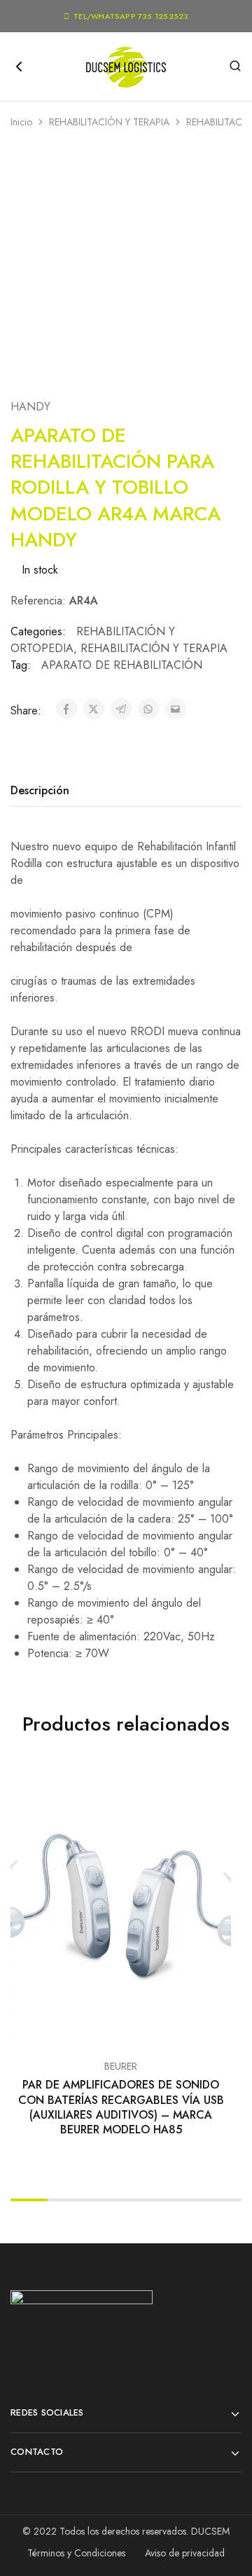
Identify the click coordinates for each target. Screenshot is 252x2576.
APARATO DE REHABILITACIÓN (122, 665)
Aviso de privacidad (185, 2553)
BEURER (121, 2066)
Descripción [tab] (40, 790)
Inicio (21, 122)
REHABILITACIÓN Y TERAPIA (109, 122)
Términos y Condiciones (76, 2553)
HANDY (30, 407)
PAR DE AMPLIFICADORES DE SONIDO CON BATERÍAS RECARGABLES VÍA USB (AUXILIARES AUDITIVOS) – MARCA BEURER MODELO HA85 (121, 2107)
